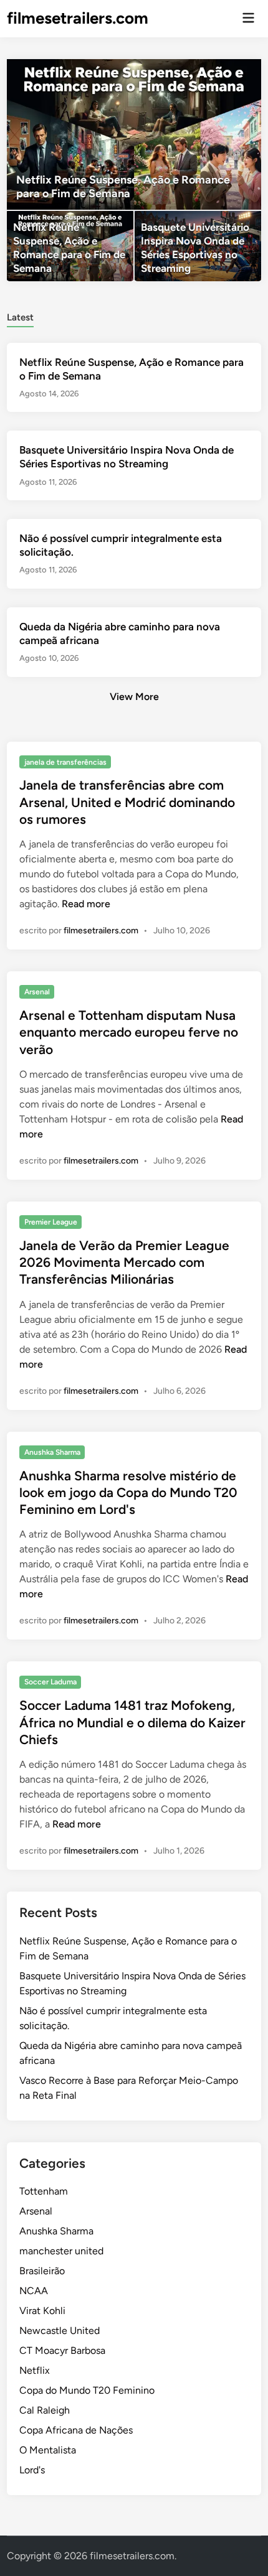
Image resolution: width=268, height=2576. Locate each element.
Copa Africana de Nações (76, 2430)
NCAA (34, 2291)
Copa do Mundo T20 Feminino (87, 2390)
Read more (86, 904)
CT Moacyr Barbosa (62, 2350)
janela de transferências (65, 762)
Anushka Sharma (52, 1452)
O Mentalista (48, 2450)
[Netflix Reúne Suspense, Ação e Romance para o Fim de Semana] (134, 134)
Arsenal (37, 992)
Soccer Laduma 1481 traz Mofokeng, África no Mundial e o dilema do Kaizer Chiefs (132, 1722)
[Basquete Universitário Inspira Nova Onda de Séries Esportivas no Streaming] (198, 246)
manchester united (61, 2251)
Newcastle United (60, 2331)
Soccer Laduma (50, 1682)
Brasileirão (42, 2271)
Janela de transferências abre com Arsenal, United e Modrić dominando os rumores (127, 802)
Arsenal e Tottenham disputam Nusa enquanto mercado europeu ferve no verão (129, 1032)
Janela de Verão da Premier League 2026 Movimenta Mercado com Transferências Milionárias (124, 1262)
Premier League (51, 1222)
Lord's (32, 2470)
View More (134, 697)
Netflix (35, 2370)
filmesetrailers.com (78, 18)
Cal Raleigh (45, 2410)
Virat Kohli (42, 2311)
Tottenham (44, 2191)
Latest (20, 317)
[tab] (20, 316)
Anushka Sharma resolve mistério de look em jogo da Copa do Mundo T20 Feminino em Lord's (128, 1493)
